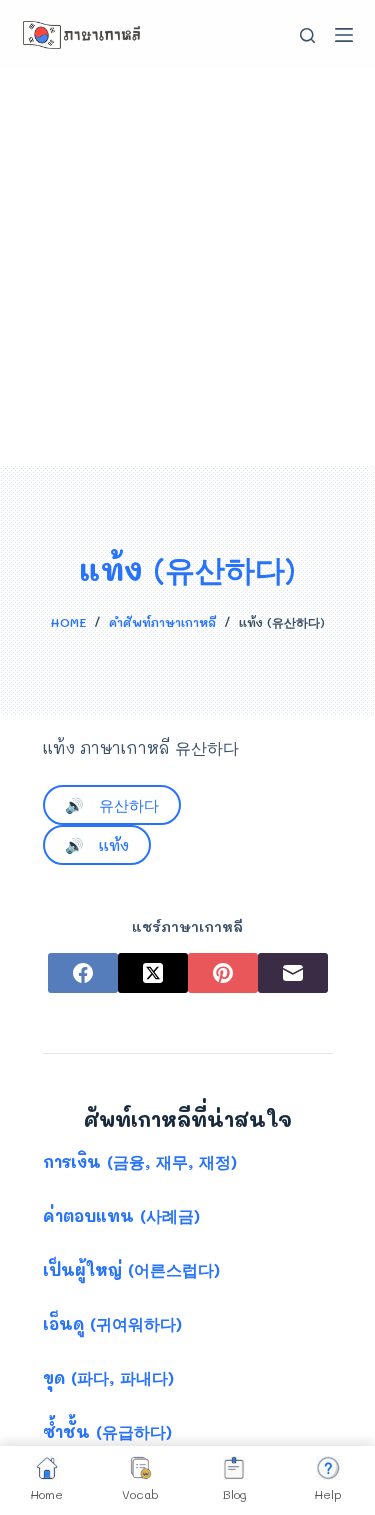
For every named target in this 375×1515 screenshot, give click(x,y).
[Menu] (344, 35)
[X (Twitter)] (153, 973)
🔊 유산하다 (112, 805)
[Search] (307, 35)
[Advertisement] (187, 267)
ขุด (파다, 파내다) (108, 1377)
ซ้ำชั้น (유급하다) (107, 1431)
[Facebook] (83, 973)
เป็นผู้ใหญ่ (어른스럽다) (131, 1269)
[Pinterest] (223, 973)
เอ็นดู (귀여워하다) (112, 1323)
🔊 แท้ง (97, 845)
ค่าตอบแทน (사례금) (121, 1215)
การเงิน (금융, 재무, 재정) (140, 1161)
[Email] (293, 973)
